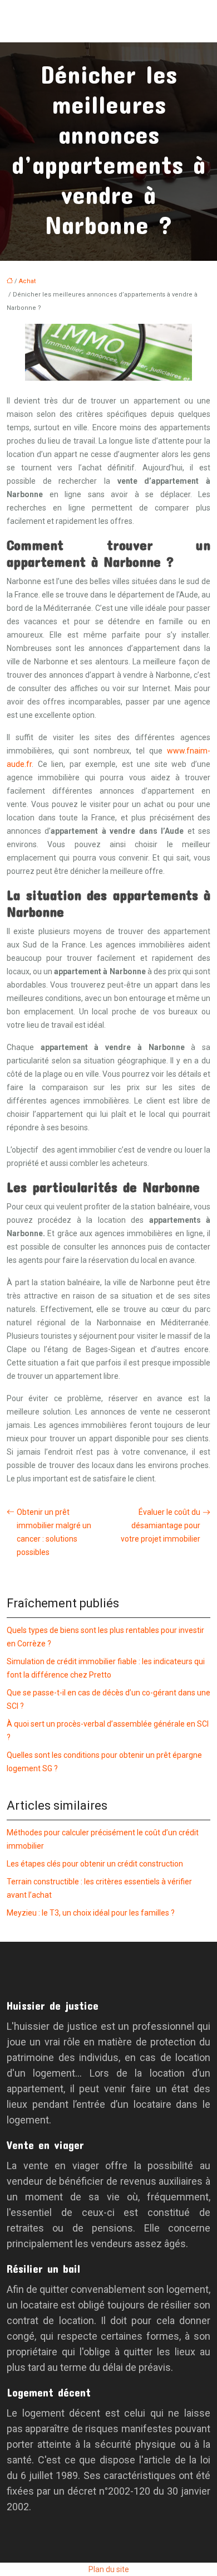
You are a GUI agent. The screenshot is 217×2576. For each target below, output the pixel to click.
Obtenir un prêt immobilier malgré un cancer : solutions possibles (54, 1532)
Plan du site (109, 2569)
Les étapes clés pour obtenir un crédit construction (95, 1864)
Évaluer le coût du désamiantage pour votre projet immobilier (161, 1525)
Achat (27, 281)
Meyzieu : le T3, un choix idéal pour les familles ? (91, 1913)
